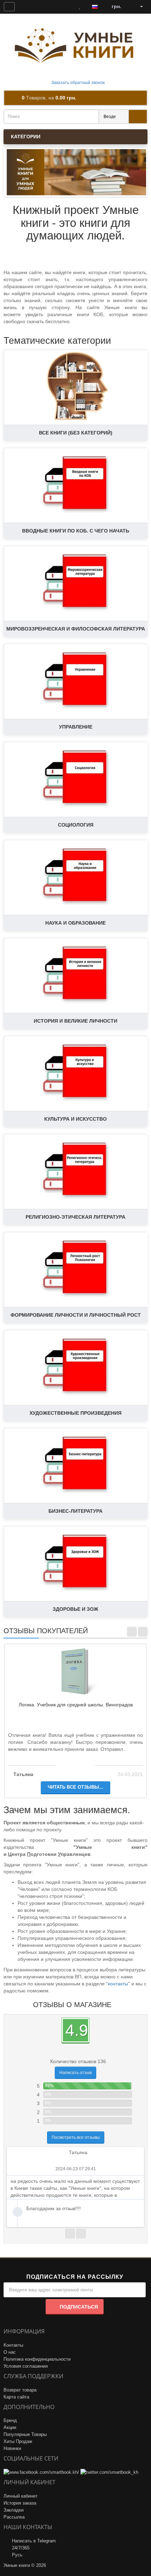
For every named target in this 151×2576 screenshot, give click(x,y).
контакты (118, 1984)
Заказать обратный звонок (77, 83)
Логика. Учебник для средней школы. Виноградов (76, 1705)
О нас (10, 2352)
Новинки (12, 2448)
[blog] (26, 7)
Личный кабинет (21, 2496)
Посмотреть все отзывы (76, 2137)
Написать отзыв (75, 2073)
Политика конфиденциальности (37, 2359)
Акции (10, 2427)
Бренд (10, 2420)
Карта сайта (16, 2397)
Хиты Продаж (18, 2441)
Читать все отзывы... (75, 1787)
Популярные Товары (25, 2434)
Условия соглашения (26, 2366)
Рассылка (14, 2517)
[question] (9, 7)
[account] (139, 7)
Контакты (13, 2345)
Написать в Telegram (34, 2541)
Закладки (14, 2510)
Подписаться (79, 2307)
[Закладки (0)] (80, 7)
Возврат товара (20, 2390)
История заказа (20, 2503)
